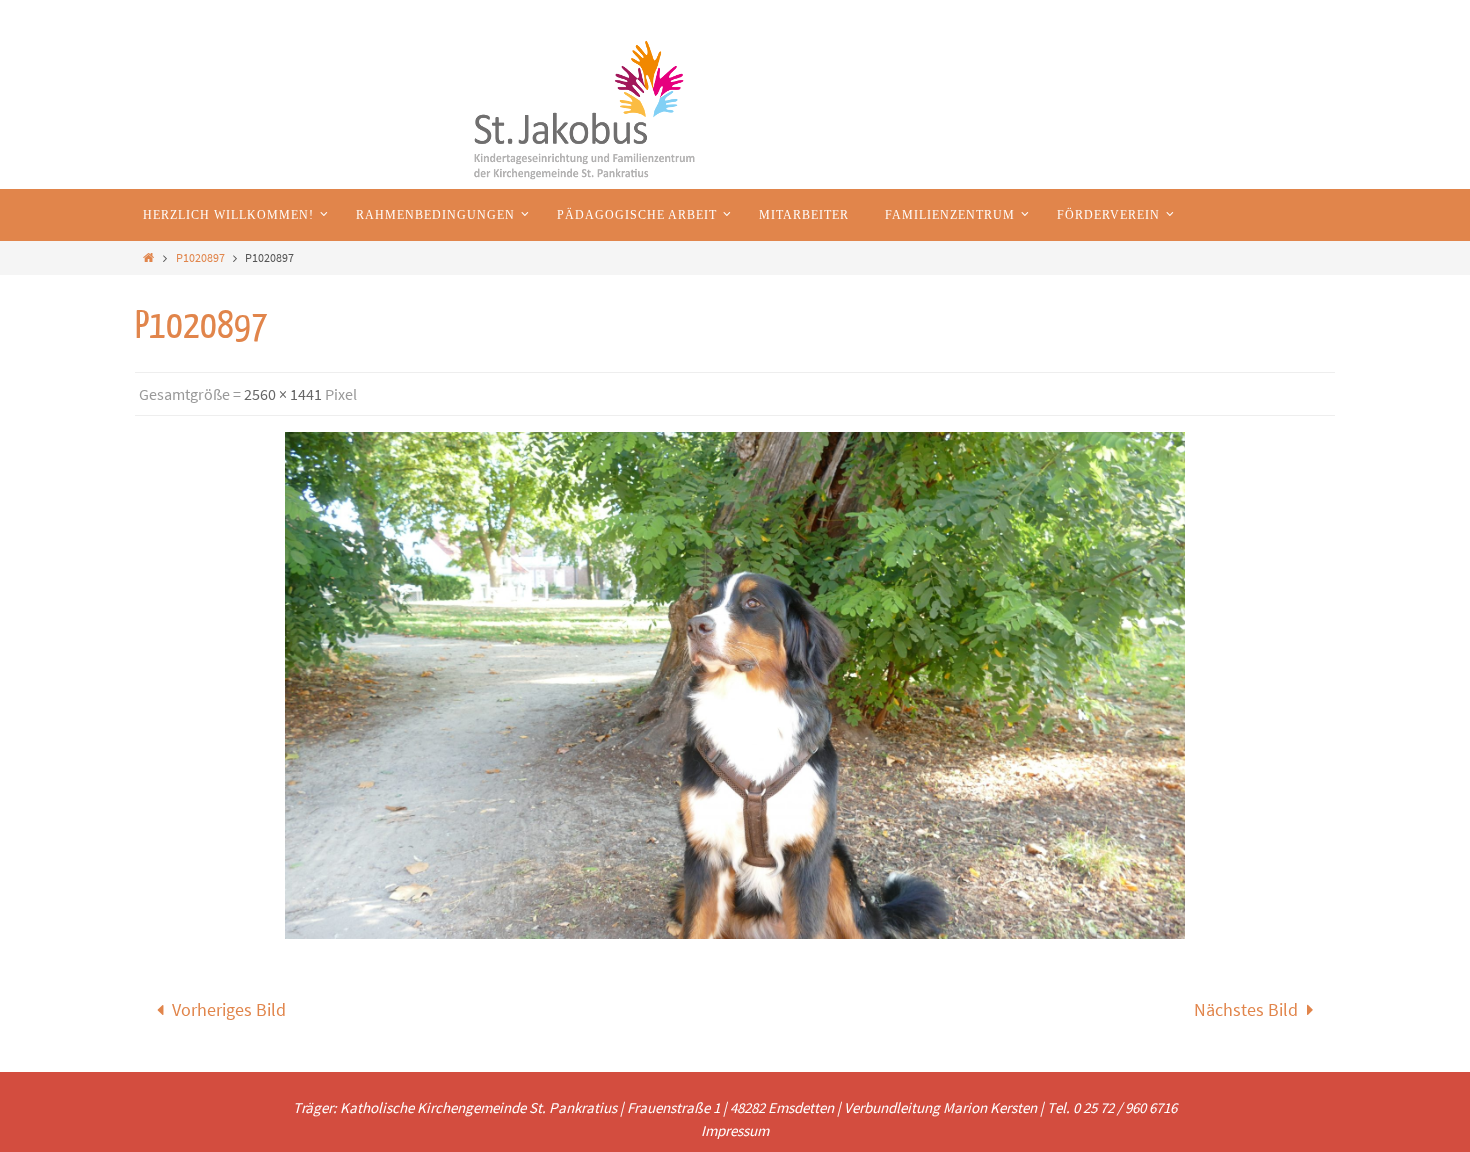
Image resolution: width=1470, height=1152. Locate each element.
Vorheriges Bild (229, 1009)
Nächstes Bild (1246, 1009)
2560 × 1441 (283, 394)
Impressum (735, 1130)
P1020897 (200, 257)
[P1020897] (735, 685)
